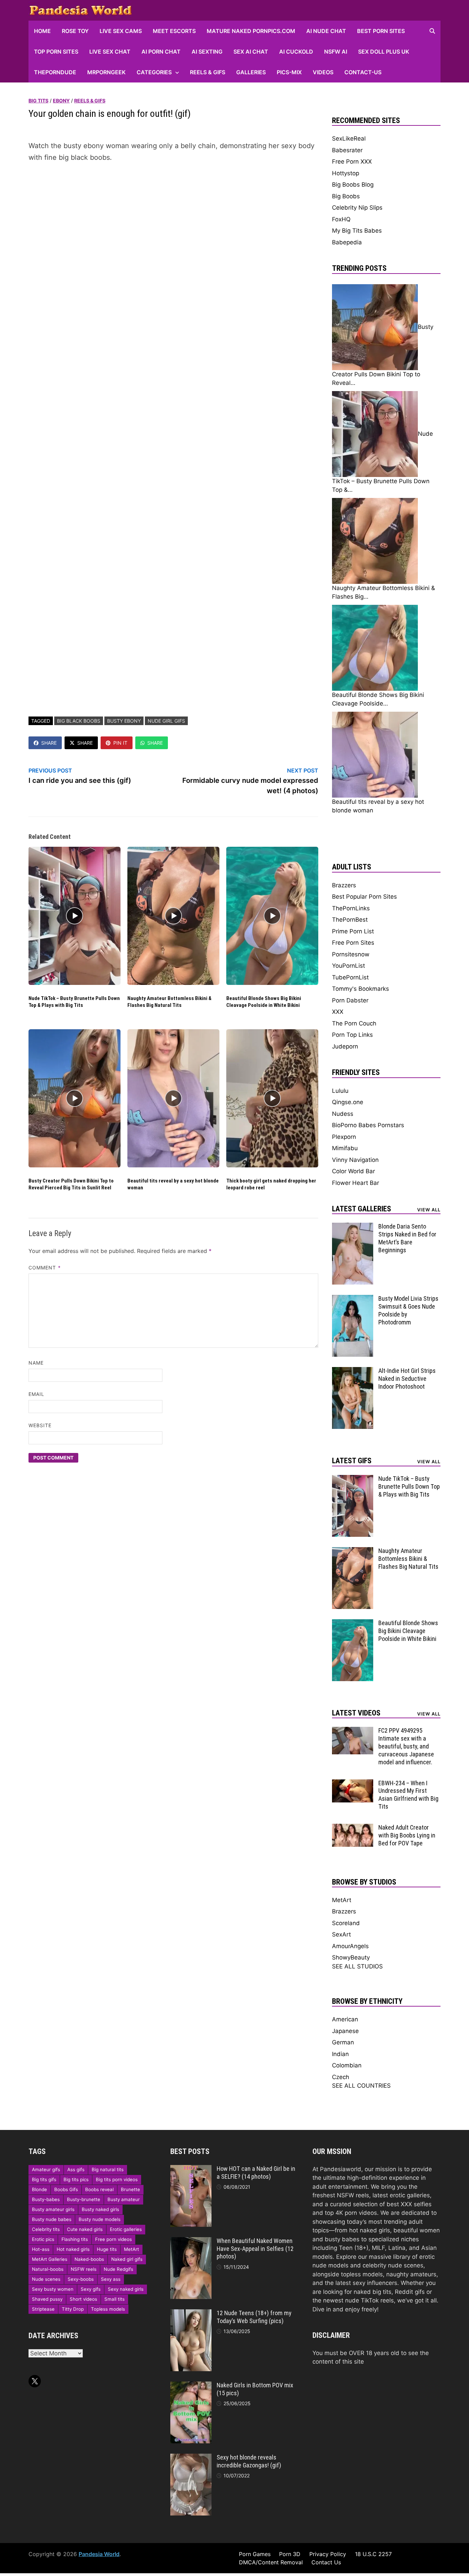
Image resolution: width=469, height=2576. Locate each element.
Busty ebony (124, 721)
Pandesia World (99, 2554)
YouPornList (348, 966)
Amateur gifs (46, 2169)
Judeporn (345, 1046)
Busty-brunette (84, 2199)
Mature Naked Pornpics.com (251, 31)
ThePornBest (350, 920)
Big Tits (38, 101)
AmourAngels (350, 1946)
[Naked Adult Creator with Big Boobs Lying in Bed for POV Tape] (353, 1828)
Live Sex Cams (121, 31)
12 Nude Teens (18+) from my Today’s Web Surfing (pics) (254, 2317)
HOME (42, 31)
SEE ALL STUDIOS (357, 1966)
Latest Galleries (362, 1209)
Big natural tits (108, 2169)
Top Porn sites (56, 52)
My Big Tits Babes (357, 231)
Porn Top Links (352, 1035)
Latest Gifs (352, 1461)
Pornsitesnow (351, 954)
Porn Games (255, 2554)
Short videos (83, 2299)
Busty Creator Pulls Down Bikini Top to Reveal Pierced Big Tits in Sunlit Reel (71, 1184)
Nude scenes (46, 2279)
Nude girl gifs (166, 721)
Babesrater (347, 150)
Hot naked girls (73, 2249)
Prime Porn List (353, 931)
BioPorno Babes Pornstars (368, 1125)
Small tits (115, 2299)
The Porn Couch (354, 1023)
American (345, 2019)
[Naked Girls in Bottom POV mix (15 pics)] (191, 2386)
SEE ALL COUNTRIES (361, 2086)
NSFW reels (84, 2269)
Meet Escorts (174, 31)
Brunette (130, 2189)
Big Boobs (346, 196)
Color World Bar (353, 1171)
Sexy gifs (91, 2289)
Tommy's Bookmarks (361, 989)
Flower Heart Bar (356, 1183)
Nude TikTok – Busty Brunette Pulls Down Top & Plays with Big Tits (74, 1002)
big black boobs (79, 721)
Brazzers (344, 885)
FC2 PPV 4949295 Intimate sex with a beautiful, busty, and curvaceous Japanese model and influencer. (406, 1746)
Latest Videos (356, 1713)
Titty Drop (73, 2309)
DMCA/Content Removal (271, 2562)
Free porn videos (113, 2239)
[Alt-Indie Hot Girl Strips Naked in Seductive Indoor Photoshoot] (353, 1371)
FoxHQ (341, 219)
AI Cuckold (296, 52)
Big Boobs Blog (353, 185)
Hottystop (346, 173)
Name (36, 1363)
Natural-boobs (48, 2269)
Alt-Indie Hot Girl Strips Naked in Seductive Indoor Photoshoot (407, 1379)
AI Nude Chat (326, 31)
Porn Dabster (350, 1000)
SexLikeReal (349, 138)
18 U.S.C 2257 (373, 2554)
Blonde (39, 2189)
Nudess (343, 1114)
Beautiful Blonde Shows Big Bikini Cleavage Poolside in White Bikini (264, 1002)
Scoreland (346, 1923)
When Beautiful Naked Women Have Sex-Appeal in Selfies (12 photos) (255, 2249)
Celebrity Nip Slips (357, 208)
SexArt (341, 1934)
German (343, 2042)
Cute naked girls (85, 2229)
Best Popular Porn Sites (364, 897)
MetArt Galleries (50, 2259)
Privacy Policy (328, 2554)
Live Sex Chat (110, 52)
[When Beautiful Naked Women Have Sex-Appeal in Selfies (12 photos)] (191, 2241)
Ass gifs (76, 2169)
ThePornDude (55, 72)
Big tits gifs (44, 2179)
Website (40, 1425)
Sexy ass (111, 2279)
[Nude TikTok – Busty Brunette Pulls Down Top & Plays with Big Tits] (353, 1479)
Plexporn (344, 1137)
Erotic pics (43, 2239)
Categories (154, 72)
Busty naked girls (100, 2209)
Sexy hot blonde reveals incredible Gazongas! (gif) (249, 2461)
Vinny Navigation (355, 1160)
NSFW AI (336, 52)
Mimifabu (345, 1148)
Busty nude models (100, 2219)
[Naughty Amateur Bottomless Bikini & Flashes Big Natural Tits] (353, 1551)
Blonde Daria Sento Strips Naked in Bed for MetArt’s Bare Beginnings (407, 1238)
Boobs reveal (99, 2189)
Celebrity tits (46, 2229)
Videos (323, 72)
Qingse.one (348, 1102)
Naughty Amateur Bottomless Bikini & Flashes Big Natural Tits (169, 1002)
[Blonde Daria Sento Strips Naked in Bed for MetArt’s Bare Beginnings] (353, 1227)
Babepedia (347, 242)
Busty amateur (124, 2199)
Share (49, 743)
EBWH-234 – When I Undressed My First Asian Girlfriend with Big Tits (408, 1795)
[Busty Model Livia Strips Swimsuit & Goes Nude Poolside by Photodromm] (353, 1299)
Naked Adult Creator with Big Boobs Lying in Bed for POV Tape (407, 1835)
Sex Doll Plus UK (384, 52)
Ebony (61, 101)
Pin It (120, 743)
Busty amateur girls (53, 2209)
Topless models (108, 2309)
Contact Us (326, 2562)
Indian (340, 2054)
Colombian (347, 2065)
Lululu (340, 1091)
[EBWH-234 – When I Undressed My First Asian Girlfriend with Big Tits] (353, 1784)
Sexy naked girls (126, 2289)
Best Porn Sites (381, 31)
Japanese (345, 2031)
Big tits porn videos (117, 2179)
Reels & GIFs (208, 72)
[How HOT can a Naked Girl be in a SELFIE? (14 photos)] (191, 2169)
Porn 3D (290, 2554)
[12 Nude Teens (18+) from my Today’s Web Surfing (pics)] (191, 2313)
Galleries (251, 72)
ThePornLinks (351, 908)
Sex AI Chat (251, 52)
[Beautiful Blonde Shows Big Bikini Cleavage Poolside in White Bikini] (353, 1623)
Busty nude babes (52, 2219)
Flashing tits (75, 2239)
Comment (45, 1268)
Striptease (43, 2309)
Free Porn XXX (352, 162)
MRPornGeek (106, 72)
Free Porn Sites (353, 943)
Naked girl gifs (127, 2259)
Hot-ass (41, 2249)
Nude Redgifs (118, 2269)
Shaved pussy (47, 2299)
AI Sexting (207, 52)
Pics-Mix (289, 72)
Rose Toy (75, 31)
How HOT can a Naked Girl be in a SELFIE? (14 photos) (256, 2173)
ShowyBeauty (351, 1957)
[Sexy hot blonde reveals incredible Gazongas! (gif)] (191, 2458)
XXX (338, 1012)
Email (36, 1394)
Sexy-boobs (81, 2279)
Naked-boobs (89, 2259)
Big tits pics (76, 2179)
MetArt (342, 1900)
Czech (341, 2077)
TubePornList (350, 977)
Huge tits (107, 2249)
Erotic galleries (126, 2229)
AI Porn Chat (161, 52)
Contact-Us (363, 72)
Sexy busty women (53, 2289)
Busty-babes (46, 2199)
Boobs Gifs (66, 2189)
